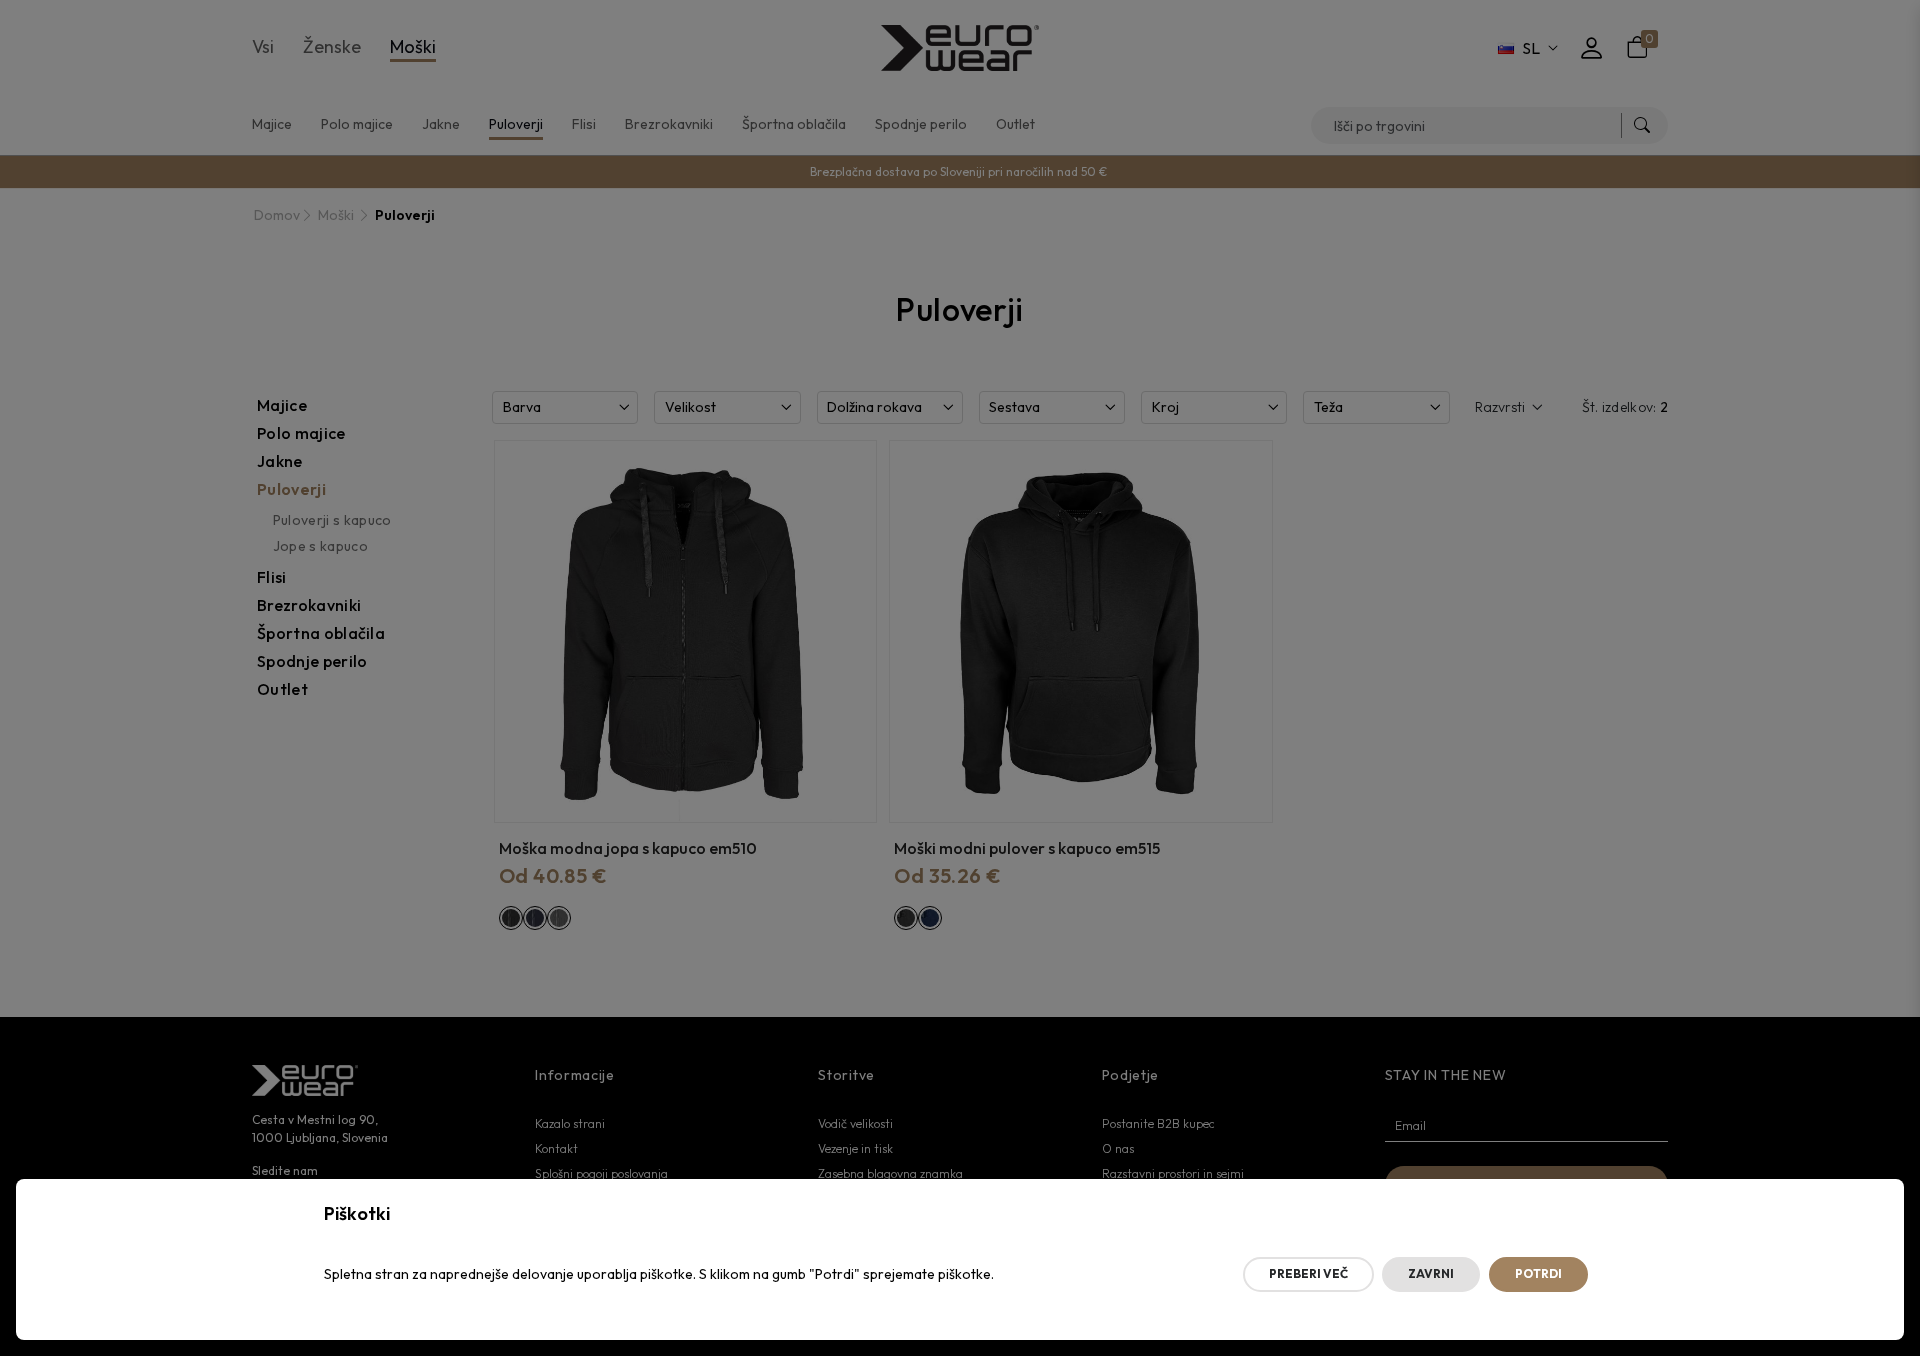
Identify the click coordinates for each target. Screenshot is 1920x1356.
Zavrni (1431, 1273)
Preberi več (1308, 1273)
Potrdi (1538, 1273)
